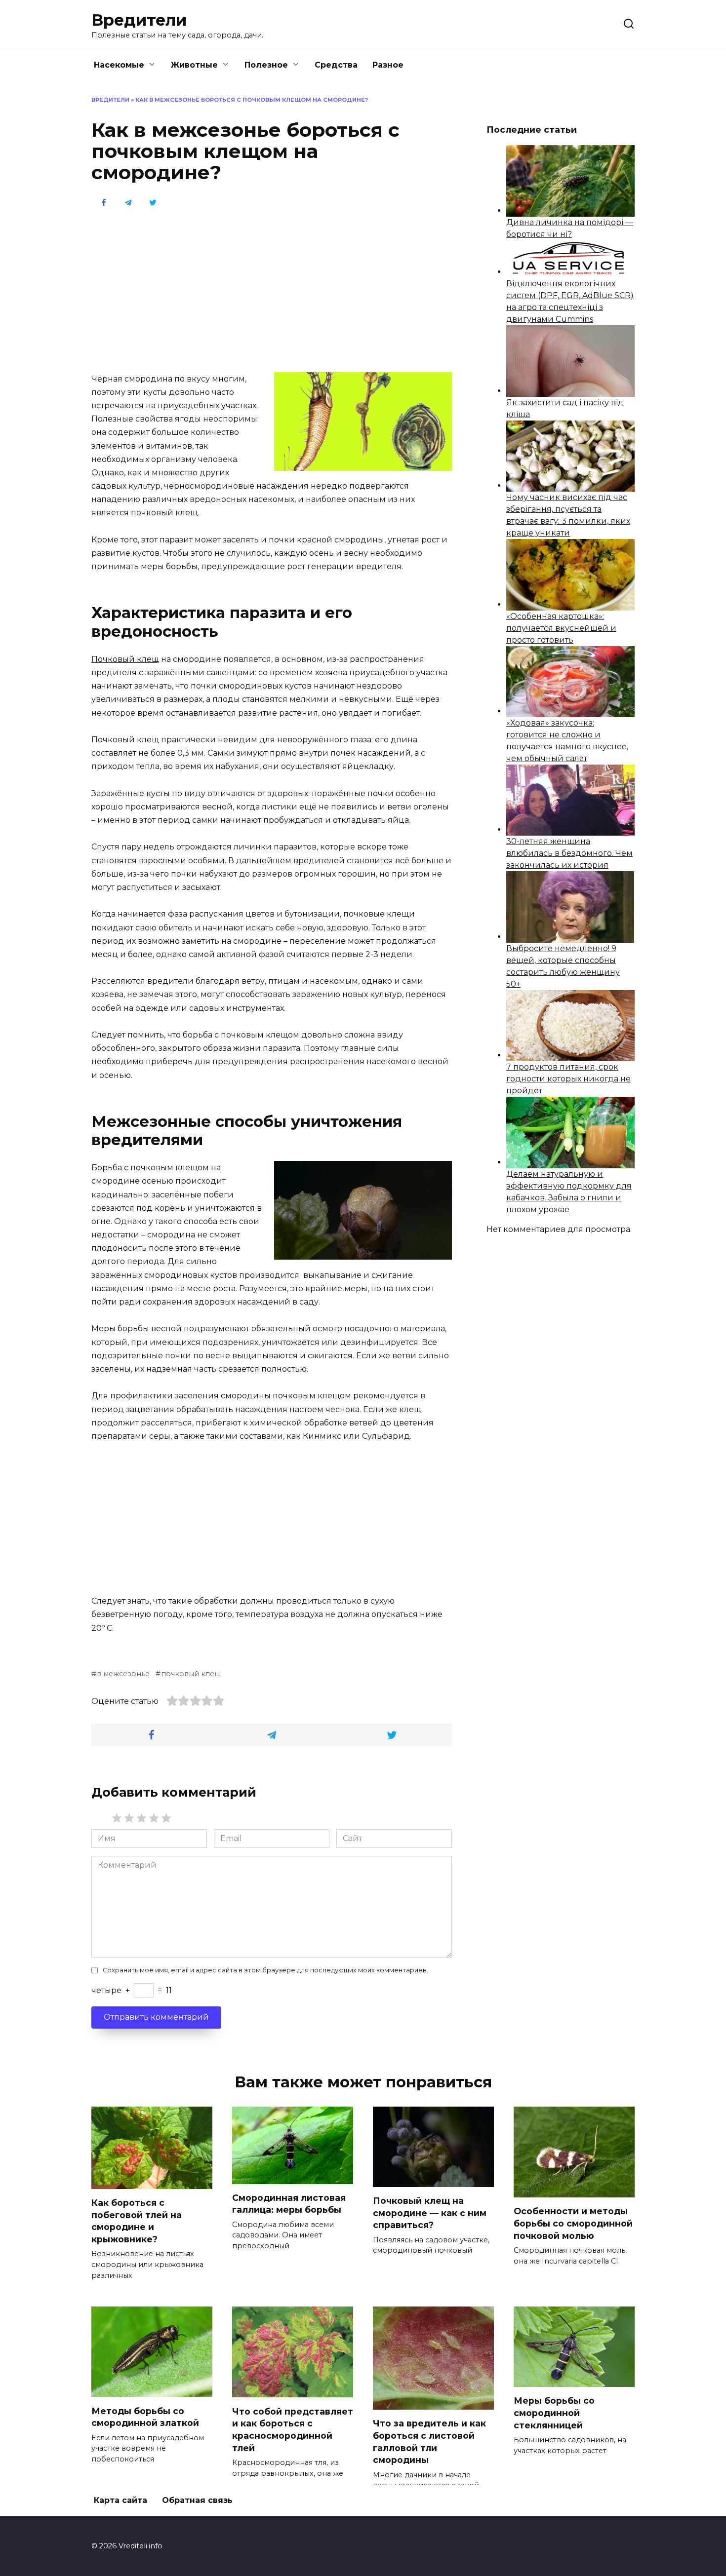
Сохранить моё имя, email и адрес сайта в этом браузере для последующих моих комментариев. (265, 1970)
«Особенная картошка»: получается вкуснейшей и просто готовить (561, 628)
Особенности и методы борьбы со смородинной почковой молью (573, 2223)
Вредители (139, 20)
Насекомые (119, 65)
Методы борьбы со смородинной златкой (145, 2417)
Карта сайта (121, 2500)
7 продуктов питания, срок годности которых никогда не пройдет (568, 1079)
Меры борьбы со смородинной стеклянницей (554, 2413)
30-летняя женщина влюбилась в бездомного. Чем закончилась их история (569, 853)
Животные (194, 65)
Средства (336, 65)
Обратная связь (197, 2500)
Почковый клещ (125, 659)
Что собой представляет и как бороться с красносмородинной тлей (293, 2429)
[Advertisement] (272, 289)
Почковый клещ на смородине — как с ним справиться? (430, 2213)
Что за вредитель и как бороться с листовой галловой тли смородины (429, 2441)
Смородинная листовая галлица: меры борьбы (289, 2204)
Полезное (266, 65)
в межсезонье (123, 1674)
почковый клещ (191, 1674)
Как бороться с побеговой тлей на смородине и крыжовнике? (137, 2221)
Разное (388, 65)
